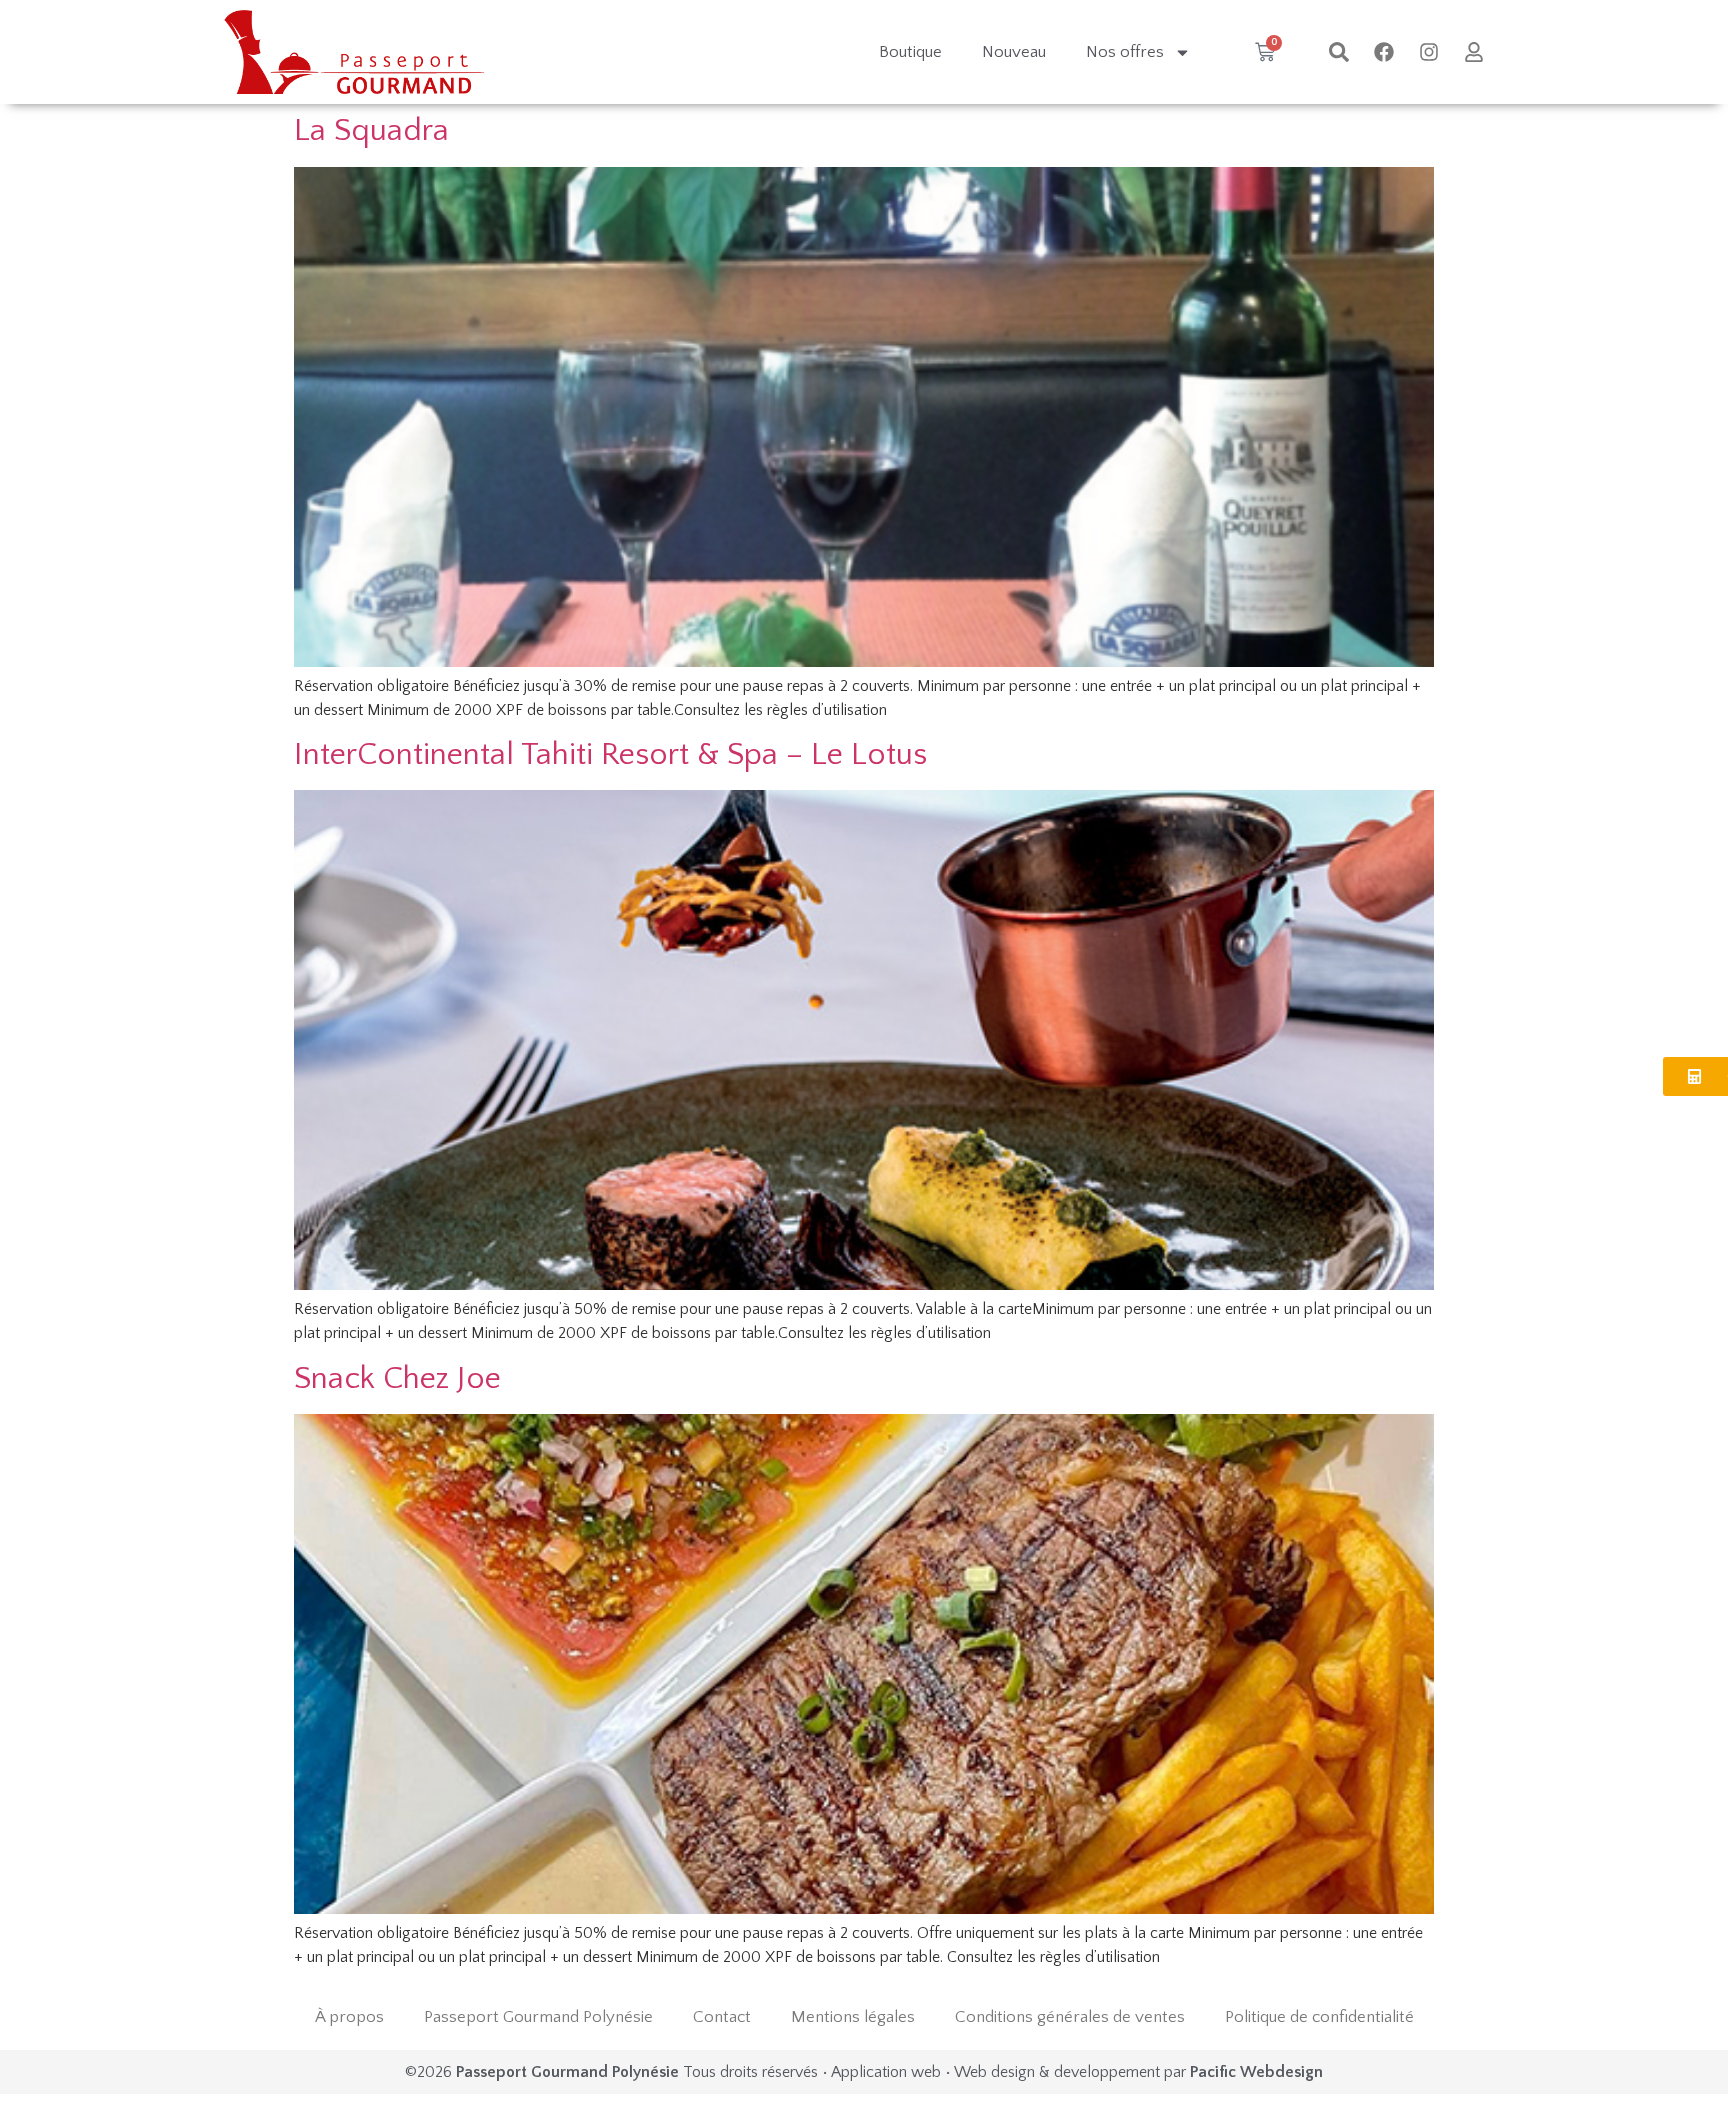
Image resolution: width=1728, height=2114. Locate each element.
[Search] (1339, 52)
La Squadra (371, 130)
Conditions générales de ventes (1070, 2017)
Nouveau (1014, 52)
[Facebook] (1384, 52)
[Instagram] (1429, 52)
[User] (1474, 52)
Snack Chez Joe (397, 1378)
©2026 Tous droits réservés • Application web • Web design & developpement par (864, 2072)
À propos (349, 2017)
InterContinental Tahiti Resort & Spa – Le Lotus (610, 754)
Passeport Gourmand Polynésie (538, 2017)
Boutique (910, 52)
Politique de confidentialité (1319, 2017)
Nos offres (1125, 52)
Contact (722, 2017)
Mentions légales (853, 2017)
